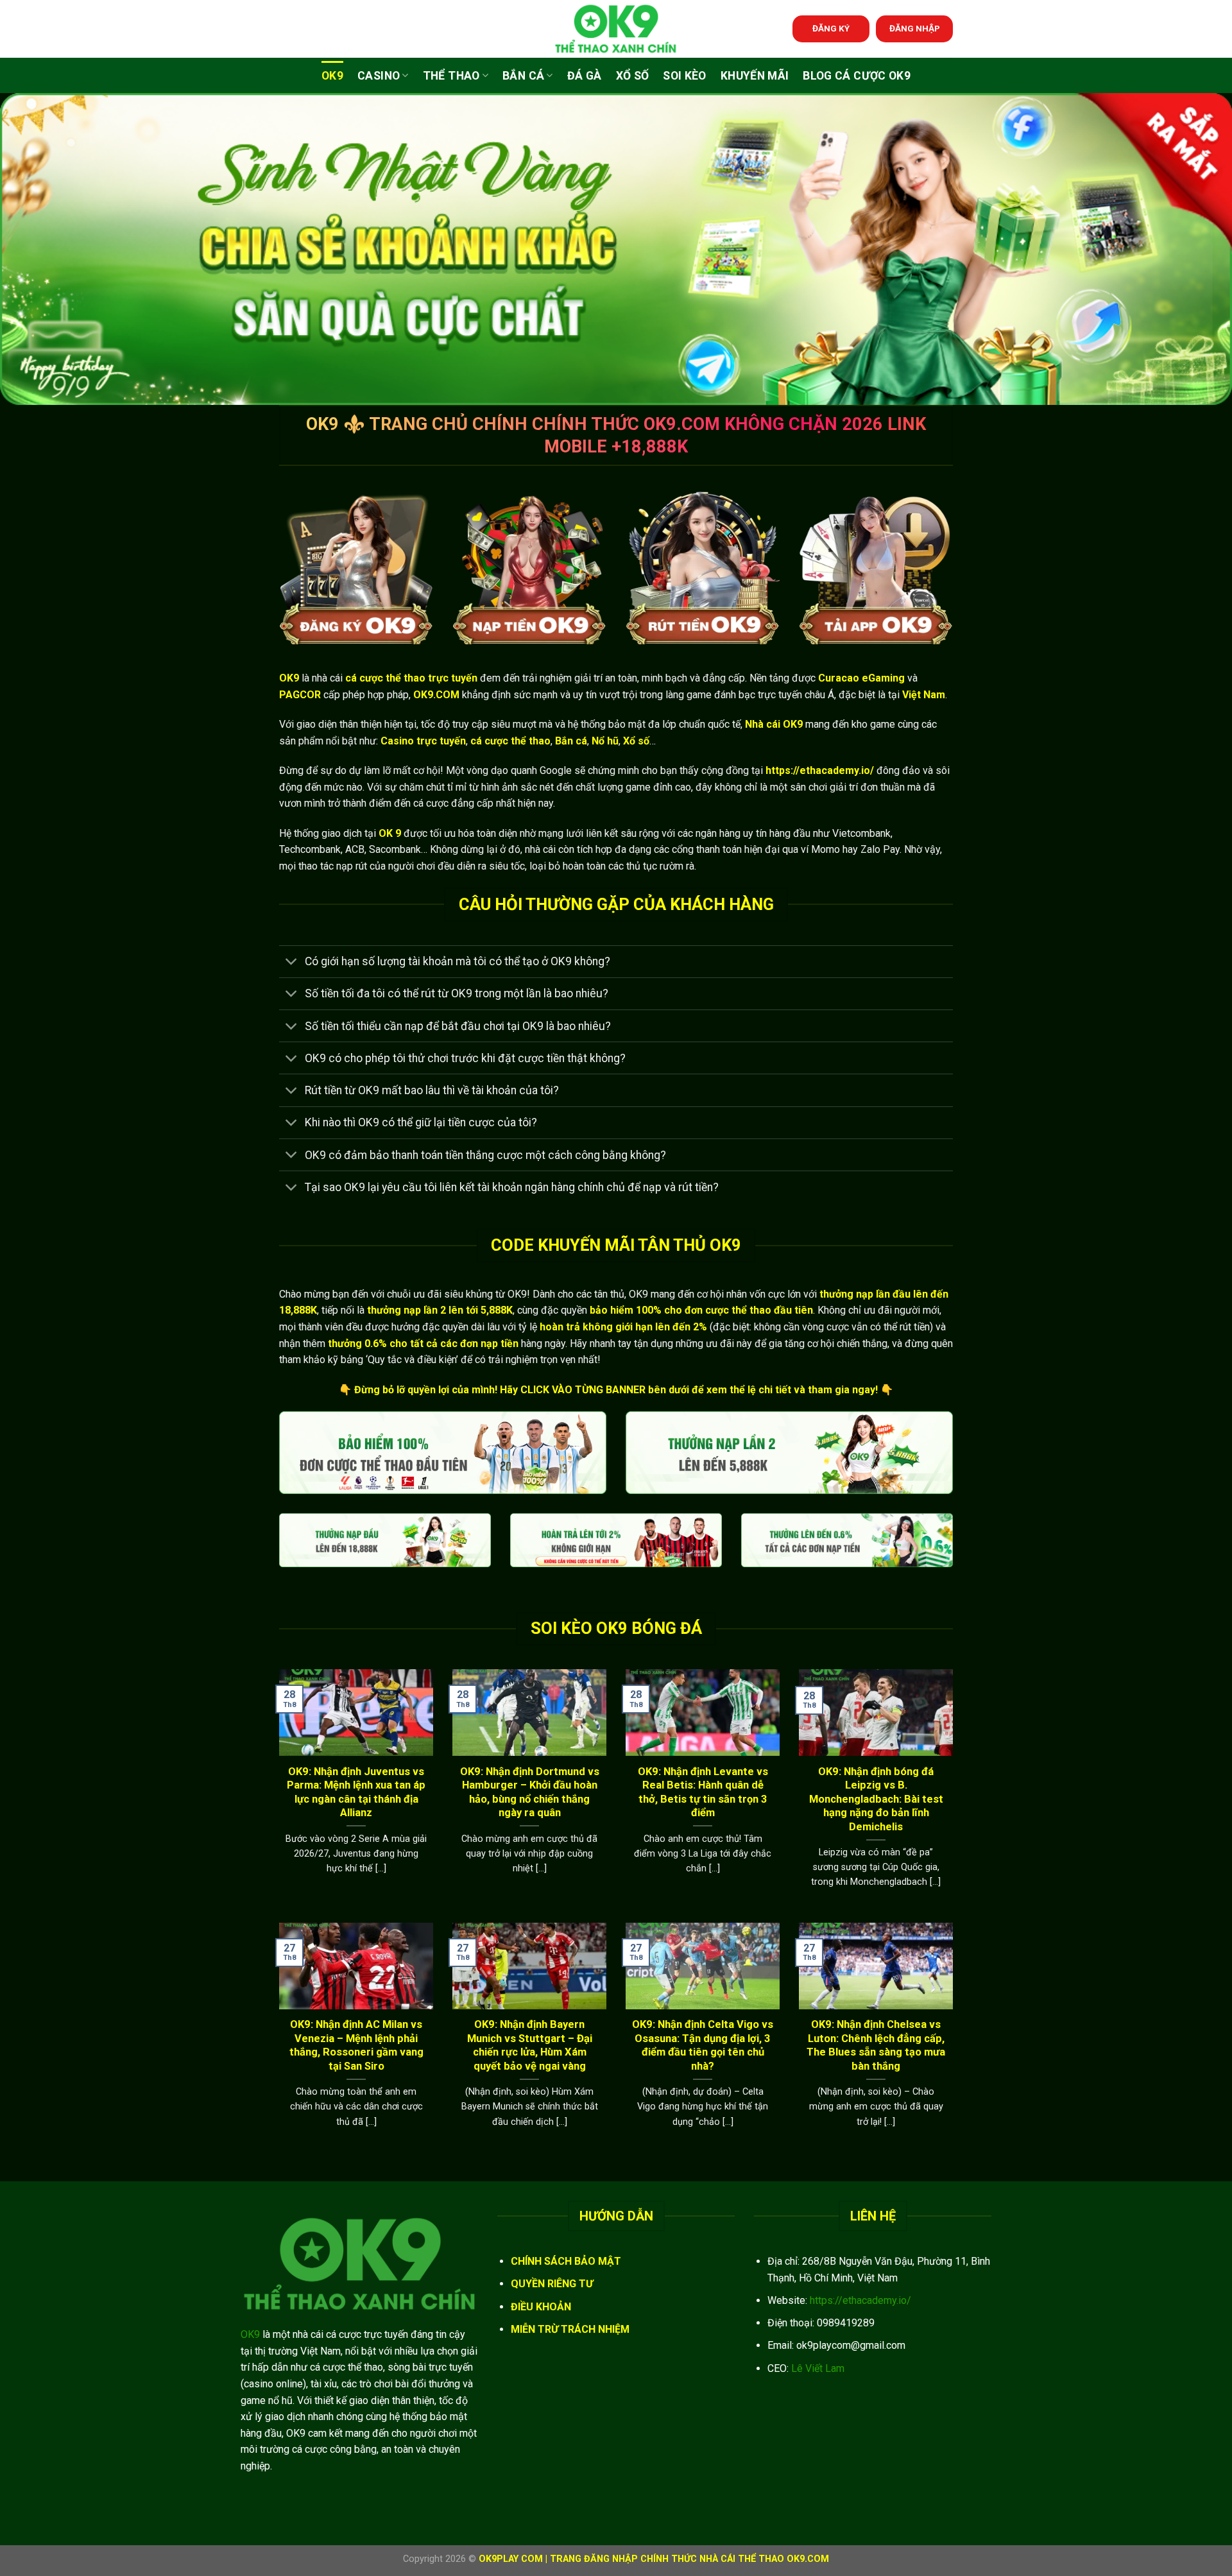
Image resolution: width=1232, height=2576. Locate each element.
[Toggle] (292, 963)
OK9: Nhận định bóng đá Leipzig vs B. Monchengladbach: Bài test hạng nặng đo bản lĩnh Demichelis (876, 1799)
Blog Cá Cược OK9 (857, 76)
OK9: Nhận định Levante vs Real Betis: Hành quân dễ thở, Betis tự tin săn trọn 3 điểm (703, 1792)
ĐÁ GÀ (585, 76)
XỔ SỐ (633, 76)
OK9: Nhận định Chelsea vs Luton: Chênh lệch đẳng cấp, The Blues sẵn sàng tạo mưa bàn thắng (876, 2045)
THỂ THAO (451, 76)
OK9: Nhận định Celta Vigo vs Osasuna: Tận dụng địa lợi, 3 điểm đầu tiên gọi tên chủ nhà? (703, 2045)
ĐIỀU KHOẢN (541, 2307)
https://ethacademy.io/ (860, 2300)
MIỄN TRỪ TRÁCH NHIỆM (570, 2329)
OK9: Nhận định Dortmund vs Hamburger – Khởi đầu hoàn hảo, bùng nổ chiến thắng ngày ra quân (530, 1792)
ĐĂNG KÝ (831, 28)
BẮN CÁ (523, 76)
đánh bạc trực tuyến (758, 695)
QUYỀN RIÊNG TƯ (552, 2284)
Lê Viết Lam (818, 2368)
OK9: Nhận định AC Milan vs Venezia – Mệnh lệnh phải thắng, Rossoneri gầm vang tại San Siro (356, 2045)
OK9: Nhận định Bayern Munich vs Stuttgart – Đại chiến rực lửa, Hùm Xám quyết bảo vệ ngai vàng (530, 2045)
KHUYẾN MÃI (755, 76)
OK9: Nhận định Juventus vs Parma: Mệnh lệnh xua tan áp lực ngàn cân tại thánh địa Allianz (356, 1792)
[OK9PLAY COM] (616, 29)
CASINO (379, 76)
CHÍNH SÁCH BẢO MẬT (566, 2261)
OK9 (332, 76)
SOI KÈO (684, 76)
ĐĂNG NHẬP (915, 28)
